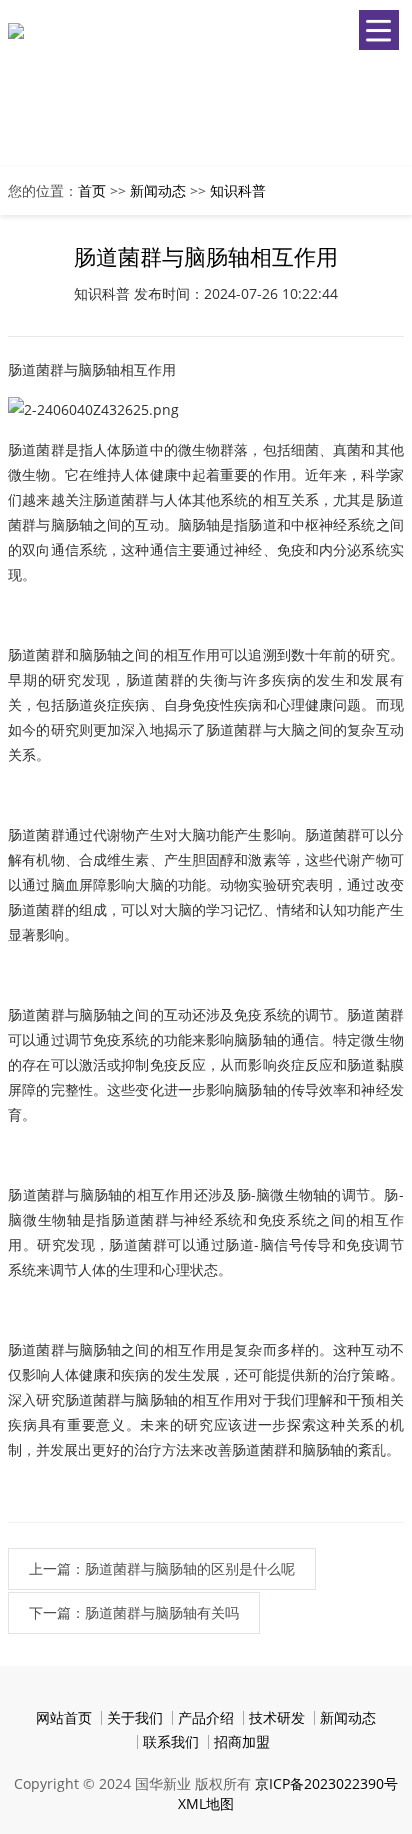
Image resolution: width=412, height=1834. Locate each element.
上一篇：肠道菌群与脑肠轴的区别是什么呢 (162, 1568)
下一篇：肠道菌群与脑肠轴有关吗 (134, 1612)
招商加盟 (242, 1741)
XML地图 (206, 1803)
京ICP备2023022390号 (326, 1783)
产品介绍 (206, 1717)
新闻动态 (158, 190)
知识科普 (238, 190)
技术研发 (277, 1717)
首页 (92, 190)
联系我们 (171, 1741)
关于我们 (135, 1717)
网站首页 (64, 1717)
